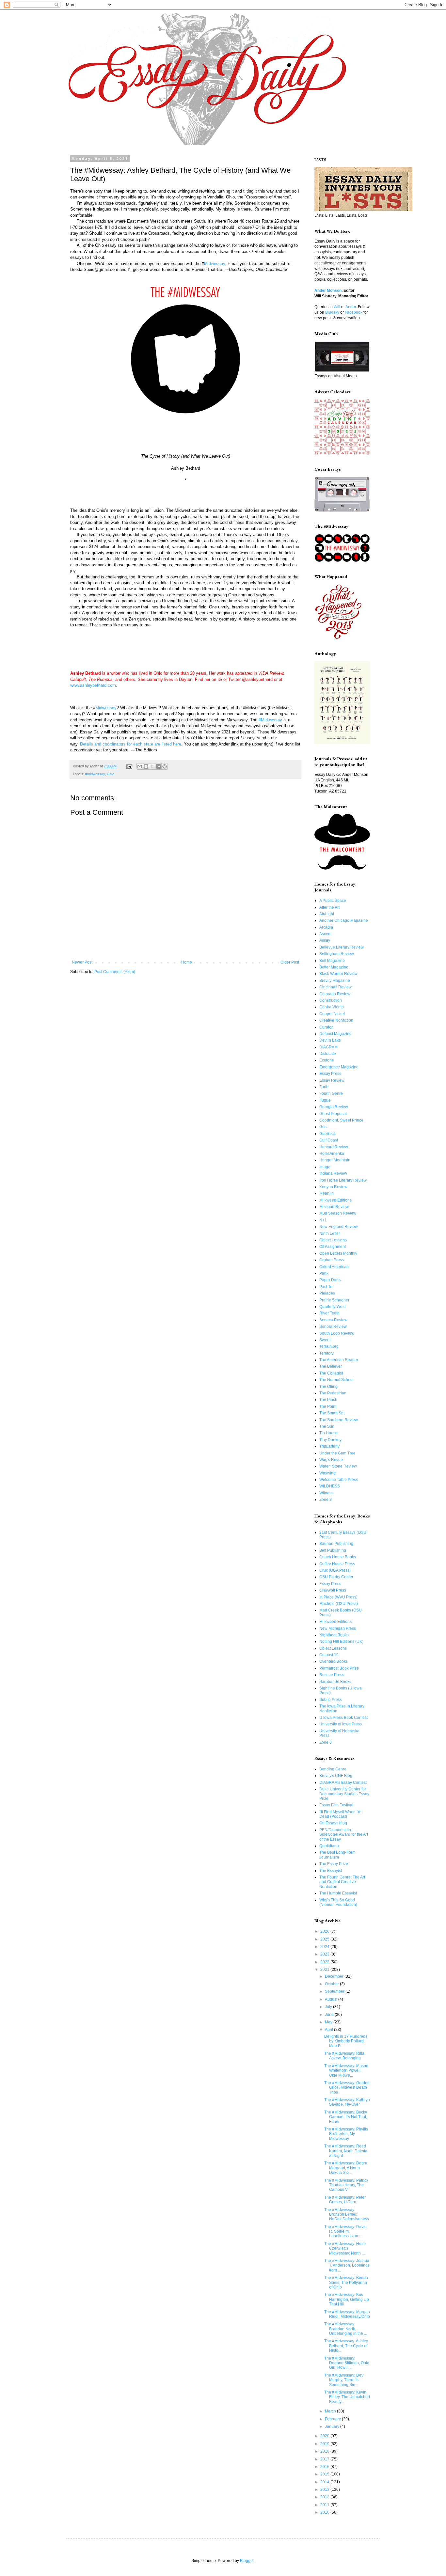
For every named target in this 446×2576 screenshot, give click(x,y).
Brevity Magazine (335, 981)
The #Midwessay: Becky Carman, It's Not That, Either (346, 2117)
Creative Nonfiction (336, 1020)
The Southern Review (339, 1420)
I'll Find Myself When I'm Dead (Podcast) (340, 1814)
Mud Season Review (338, 1213)
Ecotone (327, 1060)
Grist (323, 1127)
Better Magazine (334, 967)
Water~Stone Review (338, 1466)
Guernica (327, 1134)
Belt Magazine (332, 961)
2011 (325, 2505)
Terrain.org (329, 1346)
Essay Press (330, 1074)
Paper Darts (330, 1280)
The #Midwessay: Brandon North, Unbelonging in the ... (346, 2329)
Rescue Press (332, 1675)
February (333, 2419)
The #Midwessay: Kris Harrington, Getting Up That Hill (347, 2299)
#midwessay (95, 774)
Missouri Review (334, 1207)
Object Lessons (333, 1240)
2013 (325, 2490)
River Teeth (329, 1313)
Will (337, 307)
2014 (325, 2482)
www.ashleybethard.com (93, 685)
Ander (351, 307)
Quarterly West (332, 1307)
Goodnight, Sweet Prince (341, 1120)
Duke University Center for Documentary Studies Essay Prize (344, 1794)
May (329, 2022)
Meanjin (327, 1193)
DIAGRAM (328, 1047)
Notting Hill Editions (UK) (341, 1641)
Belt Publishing (333, 1550)
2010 (325, 2512)
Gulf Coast (329, 1140)
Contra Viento (332, 1007)
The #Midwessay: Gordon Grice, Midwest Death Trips (347, 2088)
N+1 (323, 1220)
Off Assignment (333, 1247)
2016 (325, 2467)
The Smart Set (332, 1413)
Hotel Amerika (332, 1154)
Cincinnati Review (335, 987)
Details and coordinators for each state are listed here (131, 744)
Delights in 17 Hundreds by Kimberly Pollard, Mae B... (346, 2041)
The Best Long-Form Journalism (337, 1855)
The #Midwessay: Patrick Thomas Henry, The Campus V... (346, 2185)
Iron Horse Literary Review (343, 1180)
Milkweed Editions (335, 1200)
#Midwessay (270, 720)
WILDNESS (330, 1486)
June (330, 2015)
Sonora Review (333, 1327)
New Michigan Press (338, 1628)
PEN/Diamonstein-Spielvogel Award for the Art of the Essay (344, 1835)
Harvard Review (334, 1147)
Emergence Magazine (339, 1067)
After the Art (329, 907)
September (335, 1991)
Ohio (111, 774)
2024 (325, 1947)
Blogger (247, 2561)
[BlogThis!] (146, 766)
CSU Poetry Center (336, 1577)
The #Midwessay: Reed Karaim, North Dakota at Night (346, 2151)
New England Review (339, 1227)
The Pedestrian (333, 1393)
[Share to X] (152, 766)
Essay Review (332, 1080)
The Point (328, 1406)
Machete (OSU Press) (339, 1604)
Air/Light (327, 914)
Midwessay (215, 264)
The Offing (328, 1387)
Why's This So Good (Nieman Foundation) (338, 1902)
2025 (325, 1939)
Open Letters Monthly (338, 1253)
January (333, 2427)
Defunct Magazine (335, 1034)
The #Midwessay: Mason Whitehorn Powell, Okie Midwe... (346, 2071)
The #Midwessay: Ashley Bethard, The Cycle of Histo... (346, 2346)
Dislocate (328, 1054)
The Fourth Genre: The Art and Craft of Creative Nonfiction (342, 1882)
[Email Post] (129, 766)
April (329, 2030)
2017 (325, 2459)
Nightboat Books (334, 1635)
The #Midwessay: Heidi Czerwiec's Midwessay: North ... (345, 2248)
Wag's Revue (331, 1460)
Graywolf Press (333, 1590)
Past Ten (327, 1287)
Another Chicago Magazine (344, 920)
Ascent (325, 934)
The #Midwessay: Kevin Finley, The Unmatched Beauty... (347, 2397)
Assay (325, 940)
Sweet (325, 1340)
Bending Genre (333, 1769)
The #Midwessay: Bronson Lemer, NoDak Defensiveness (347, 2215)
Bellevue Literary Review (342, 947)
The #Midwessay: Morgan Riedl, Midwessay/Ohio (347, 2314)
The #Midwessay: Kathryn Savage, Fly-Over (347, 2102)
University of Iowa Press (341, 1724)
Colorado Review (335, 994)
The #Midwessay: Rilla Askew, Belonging (344, 2056)
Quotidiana (329, 1846)
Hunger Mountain (335, 1160)
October (332, 1984)
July (329, 2007)
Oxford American (334, 1267)
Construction (331, 1000)
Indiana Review (333, 1173)
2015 (325, 2474)
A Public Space (333, 901)
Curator (326, 1027)
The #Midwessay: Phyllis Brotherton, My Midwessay (346, 2134)
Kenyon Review (333, 1187)
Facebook (354, 312)
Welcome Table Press (339, 1480)
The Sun (327, 1426)
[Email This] (140, 766)
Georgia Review (334, 1107)
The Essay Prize (334, 1864)
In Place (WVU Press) (338, 1597)
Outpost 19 (329, 1655)
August (332, 1999)
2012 (325, 2497)
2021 (325, 1970)
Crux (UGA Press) (335, 1570)
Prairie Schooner (334, 1300)
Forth (324, 1087)
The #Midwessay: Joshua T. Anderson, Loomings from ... (347, 2265)
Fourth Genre (331, 1093)
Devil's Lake (330, 1040)
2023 (325, 1954)
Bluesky (332, 312)
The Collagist (331, 1373)
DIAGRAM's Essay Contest (343, 1783)
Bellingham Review (337, 954)
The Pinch (328, 1400)
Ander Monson (328, 291)
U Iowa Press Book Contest (343, 1718)
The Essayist (331, 1871)
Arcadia (326, 927)
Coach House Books (338, 1557)
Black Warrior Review (338, 974)
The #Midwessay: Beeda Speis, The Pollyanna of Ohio (346, 2282)
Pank (324, 1273)
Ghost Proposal (333, 1114)
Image (325, 1167)
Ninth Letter (330, 1233)
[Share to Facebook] (158, 766)
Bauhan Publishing (336, 1544)
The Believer (331, 1366)
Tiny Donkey (330, 1440)
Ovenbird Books (334, 1661)
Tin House (328, 1433)
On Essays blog (333, 1823)
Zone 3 (326, 1500)
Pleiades (327, 1293)
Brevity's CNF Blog (336, 1776)
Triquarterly (329, 1446)
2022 (325, 1962)
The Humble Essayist (338, 1893)
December (335, 1976)
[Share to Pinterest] (165, 766)
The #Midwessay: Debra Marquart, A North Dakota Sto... (346, 2168)
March (331, 2411)
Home (187, 962)
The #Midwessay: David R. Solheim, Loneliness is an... (345, 2231)
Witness (326, 1493)
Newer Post (82, 962)
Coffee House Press (337, 1564)
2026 (325, 1931)
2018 (325, 2451)
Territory (327, 1353)
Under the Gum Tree (337, 1453)
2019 (325, 2444)
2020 (325, 2436)
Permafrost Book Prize (339, 1668)
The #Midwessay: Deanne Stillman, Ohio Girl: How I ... (347, 2363)
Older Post (290, 962)
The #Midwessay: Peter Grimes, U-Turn (345, 2200)
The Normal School (336, 1380)
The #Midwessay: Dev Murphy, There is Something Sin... (344, 2380)
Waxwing (327, 1473)
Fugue (325, 1100)
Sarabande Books (335, 1682)
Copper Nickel (332, 1014)
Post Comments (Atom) (115, 972)
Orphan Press (332, 1260)
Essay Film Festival (336, 1805)
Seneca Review (333, 1320)
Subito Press (331, 1700)
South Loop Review (337, 1333)
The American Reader (339, 1360)
